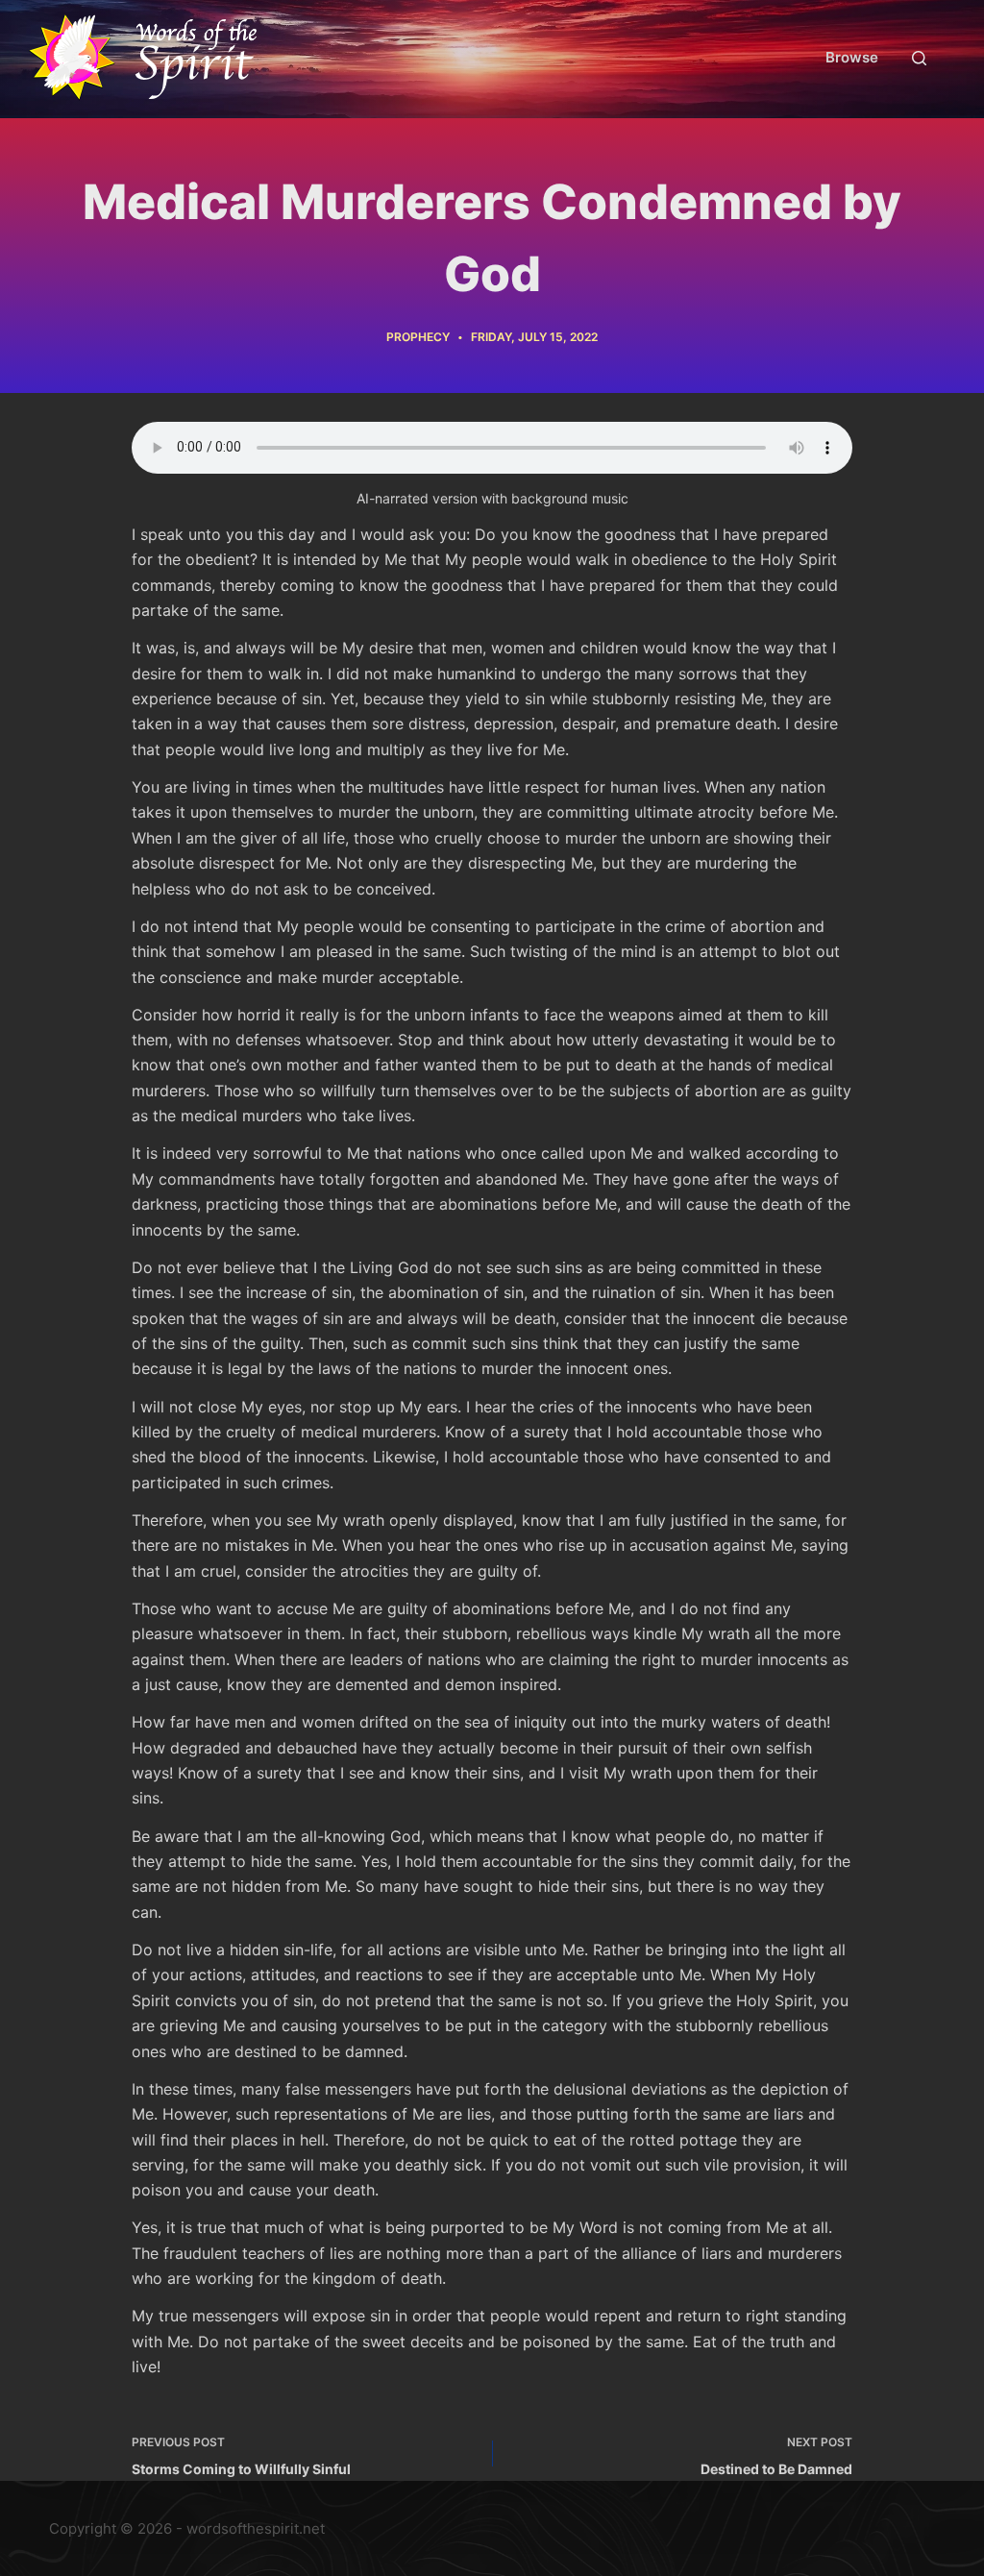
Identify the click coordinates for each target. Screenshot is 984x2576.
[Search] (919, 58)
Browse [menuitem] (852, 57)
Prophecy (418, 337)
